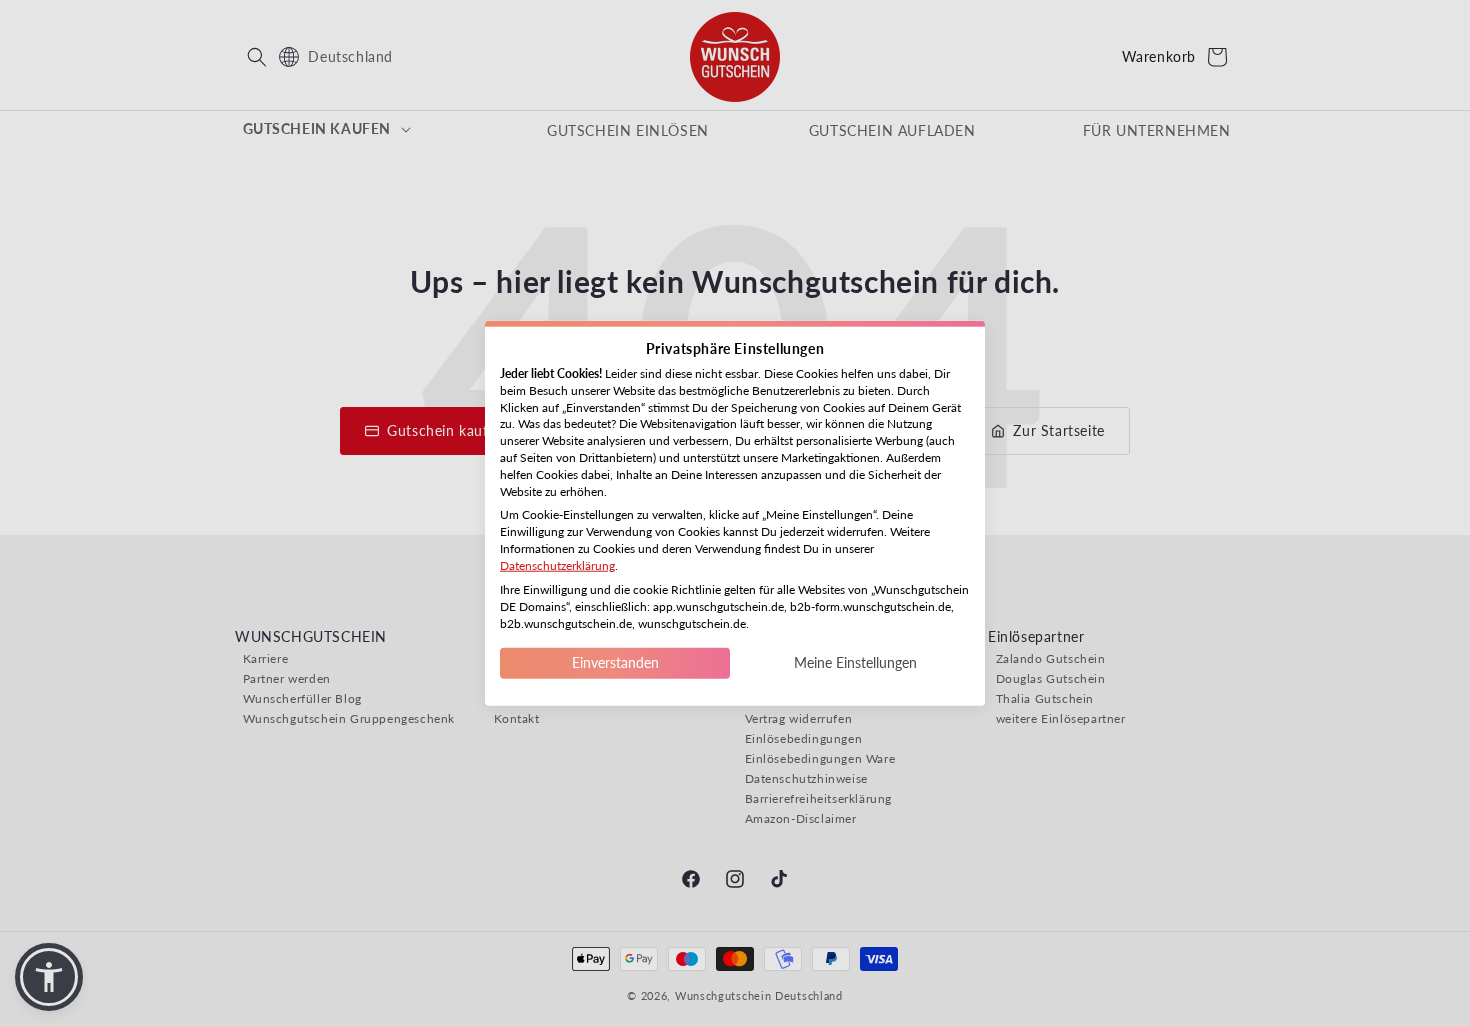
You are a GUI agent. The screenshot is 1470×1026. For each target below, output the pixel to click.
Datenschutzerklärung (557, 564)
